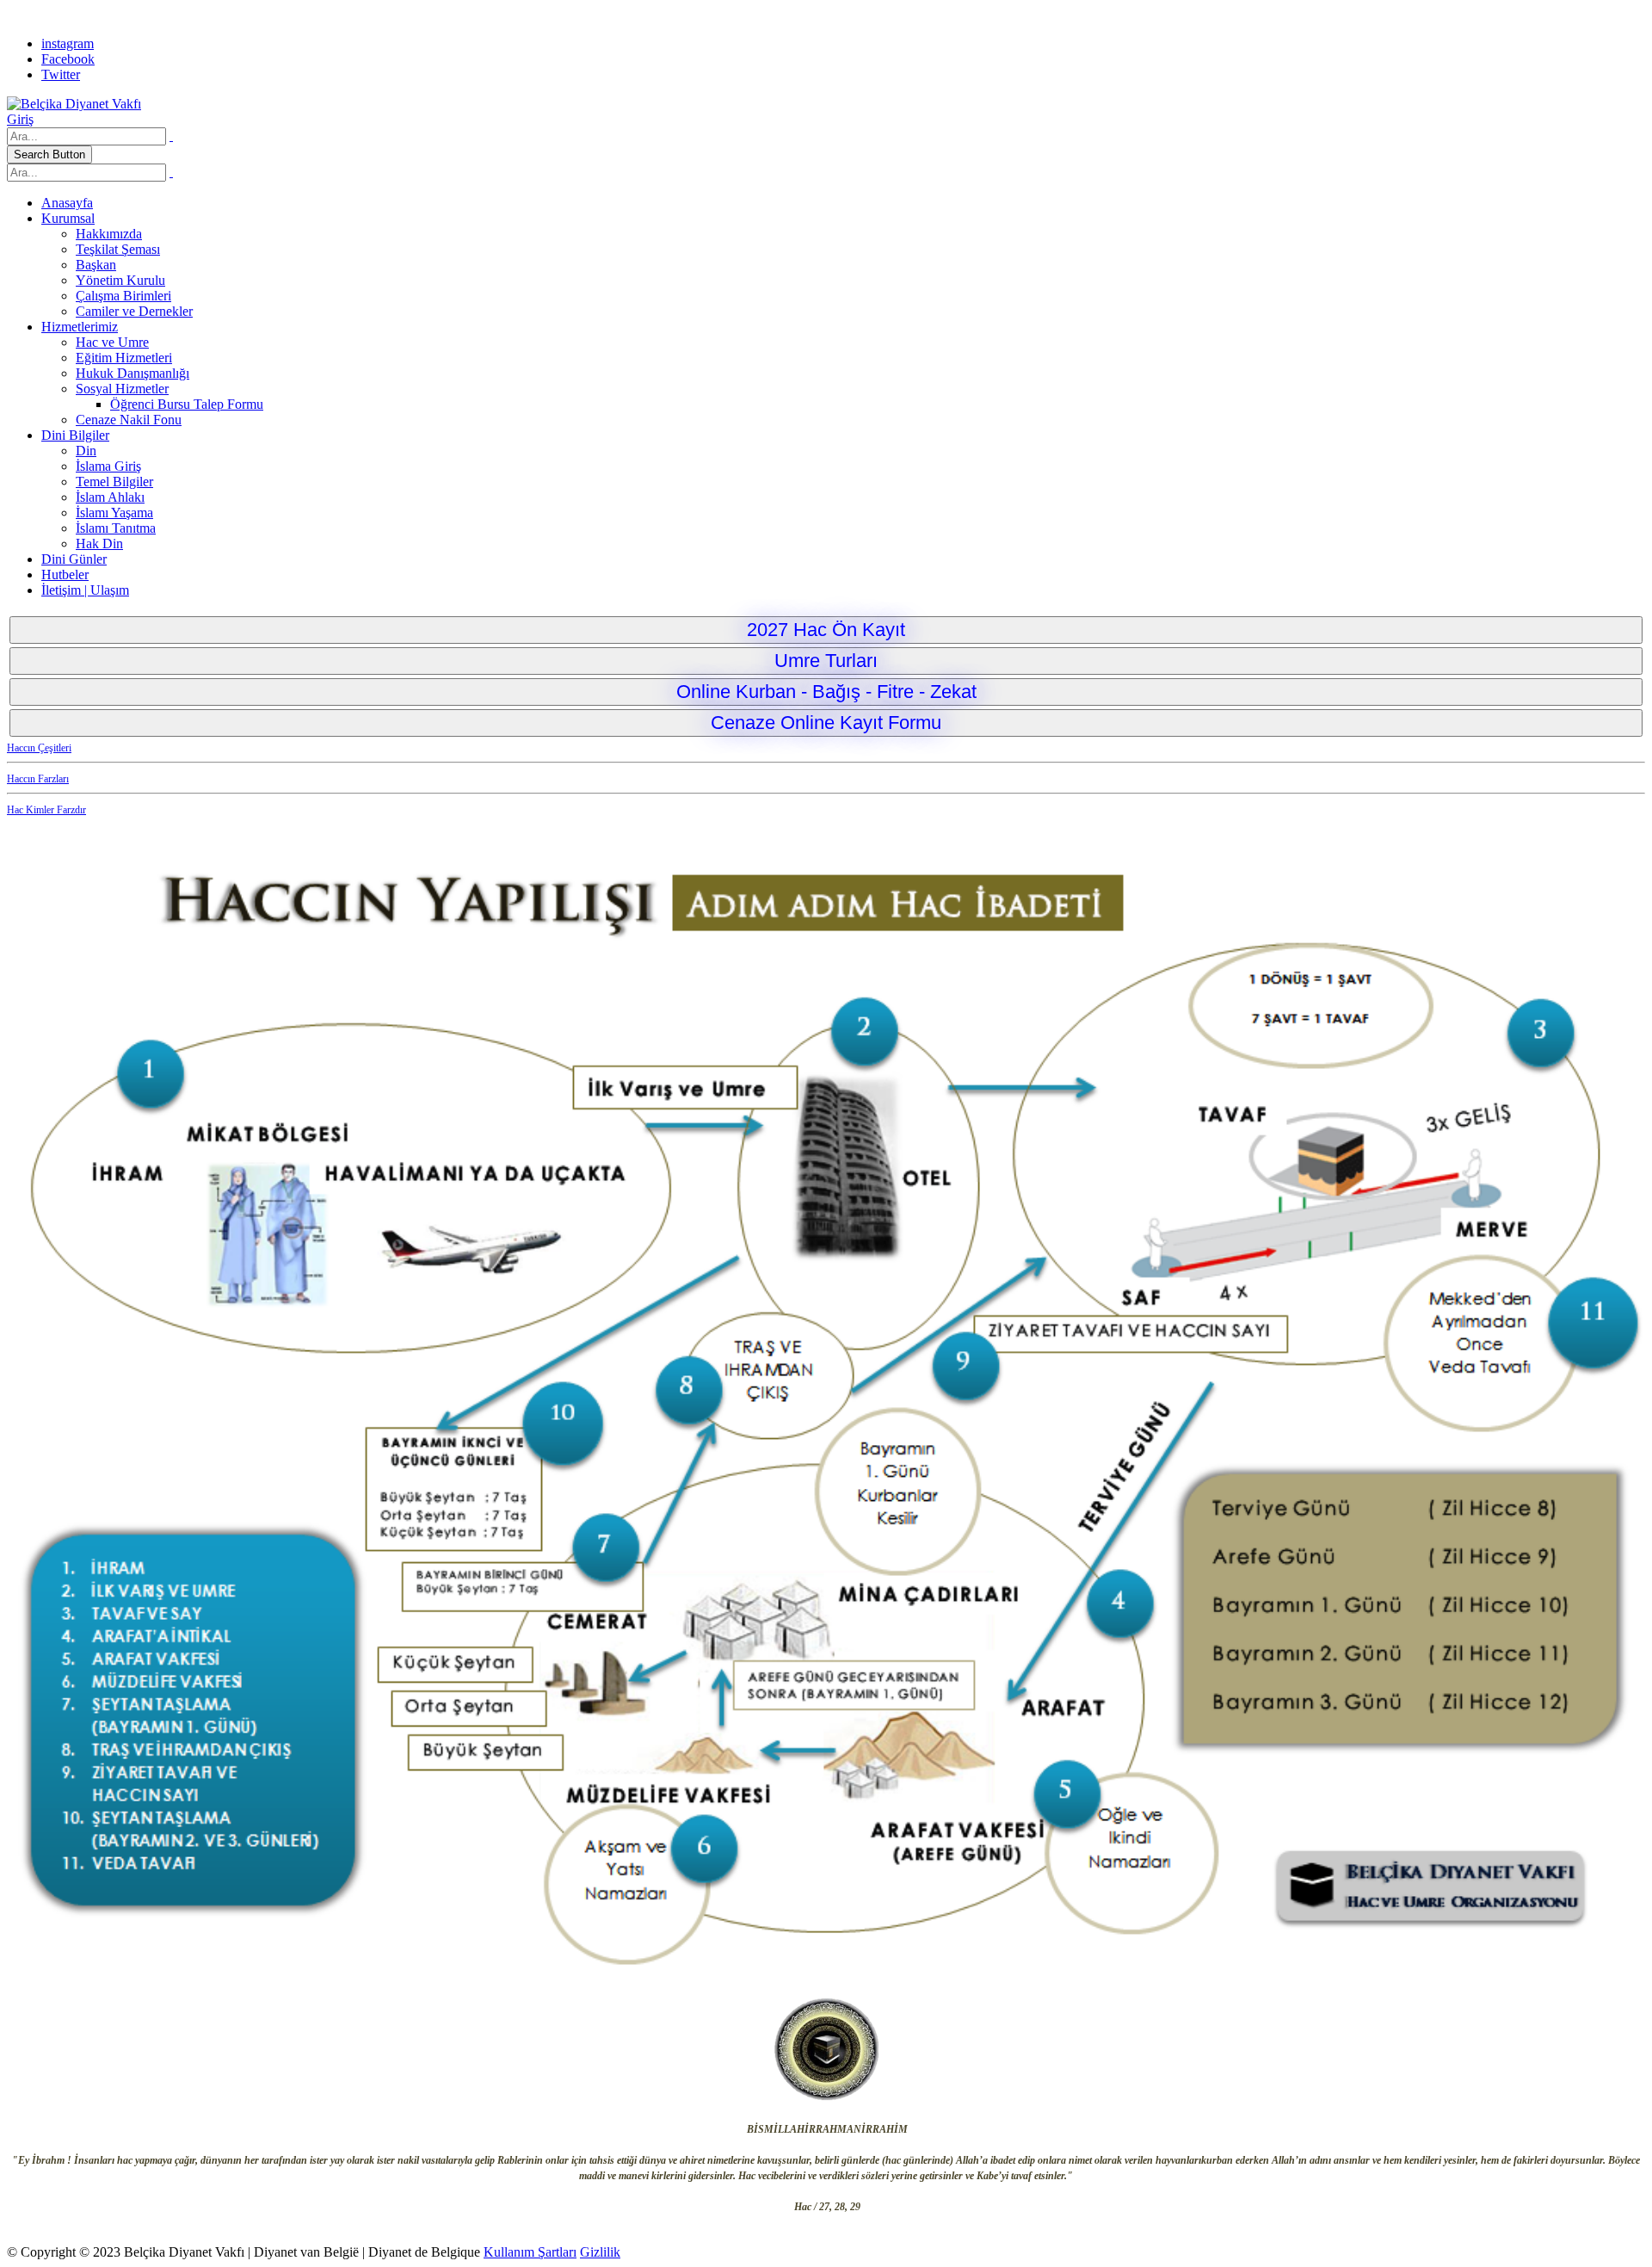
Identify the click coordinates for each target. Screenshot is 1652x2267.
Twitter (61, 74)
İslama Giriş (108, 466)
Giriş (20, 119)
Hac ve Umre (112, 342)
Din (86, 451)
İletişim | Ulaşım (85, 590)
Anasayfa (67, 203)
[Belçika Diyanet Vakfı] (74, 104)
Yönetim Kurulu (120, 280)
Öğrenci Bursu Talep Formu (187, 404)
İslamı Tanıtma (116, 528)
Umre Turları (826, 661)
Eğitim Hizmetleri (124, 358)
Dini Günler (74, 559)
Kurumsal (68, 218)
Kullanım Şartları (530, 2252)
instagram (68, 43)
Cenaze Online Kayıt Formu (826, 723)
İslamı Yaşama (114, 513)
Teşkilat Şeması (118, 249)
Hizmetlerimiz (80, 327)
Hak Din (99, 544)
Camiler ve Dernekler (134, 311)
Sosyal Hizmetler (122, 389)
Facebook (68, 59)
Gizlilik (600, 2252)
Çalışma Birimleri (123, 296)
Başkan (96, 265)
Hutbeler (65, 574)
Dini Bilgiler (75, 435)
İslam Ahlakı (110, 497)
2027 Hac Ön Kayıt (826, 630)
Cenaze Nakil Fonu (129, 420)
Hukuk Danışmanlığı (133, 373)
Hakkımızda (109, 234)
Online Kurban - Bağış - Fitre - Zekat (826, 692)
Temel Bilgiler (114, 482)
